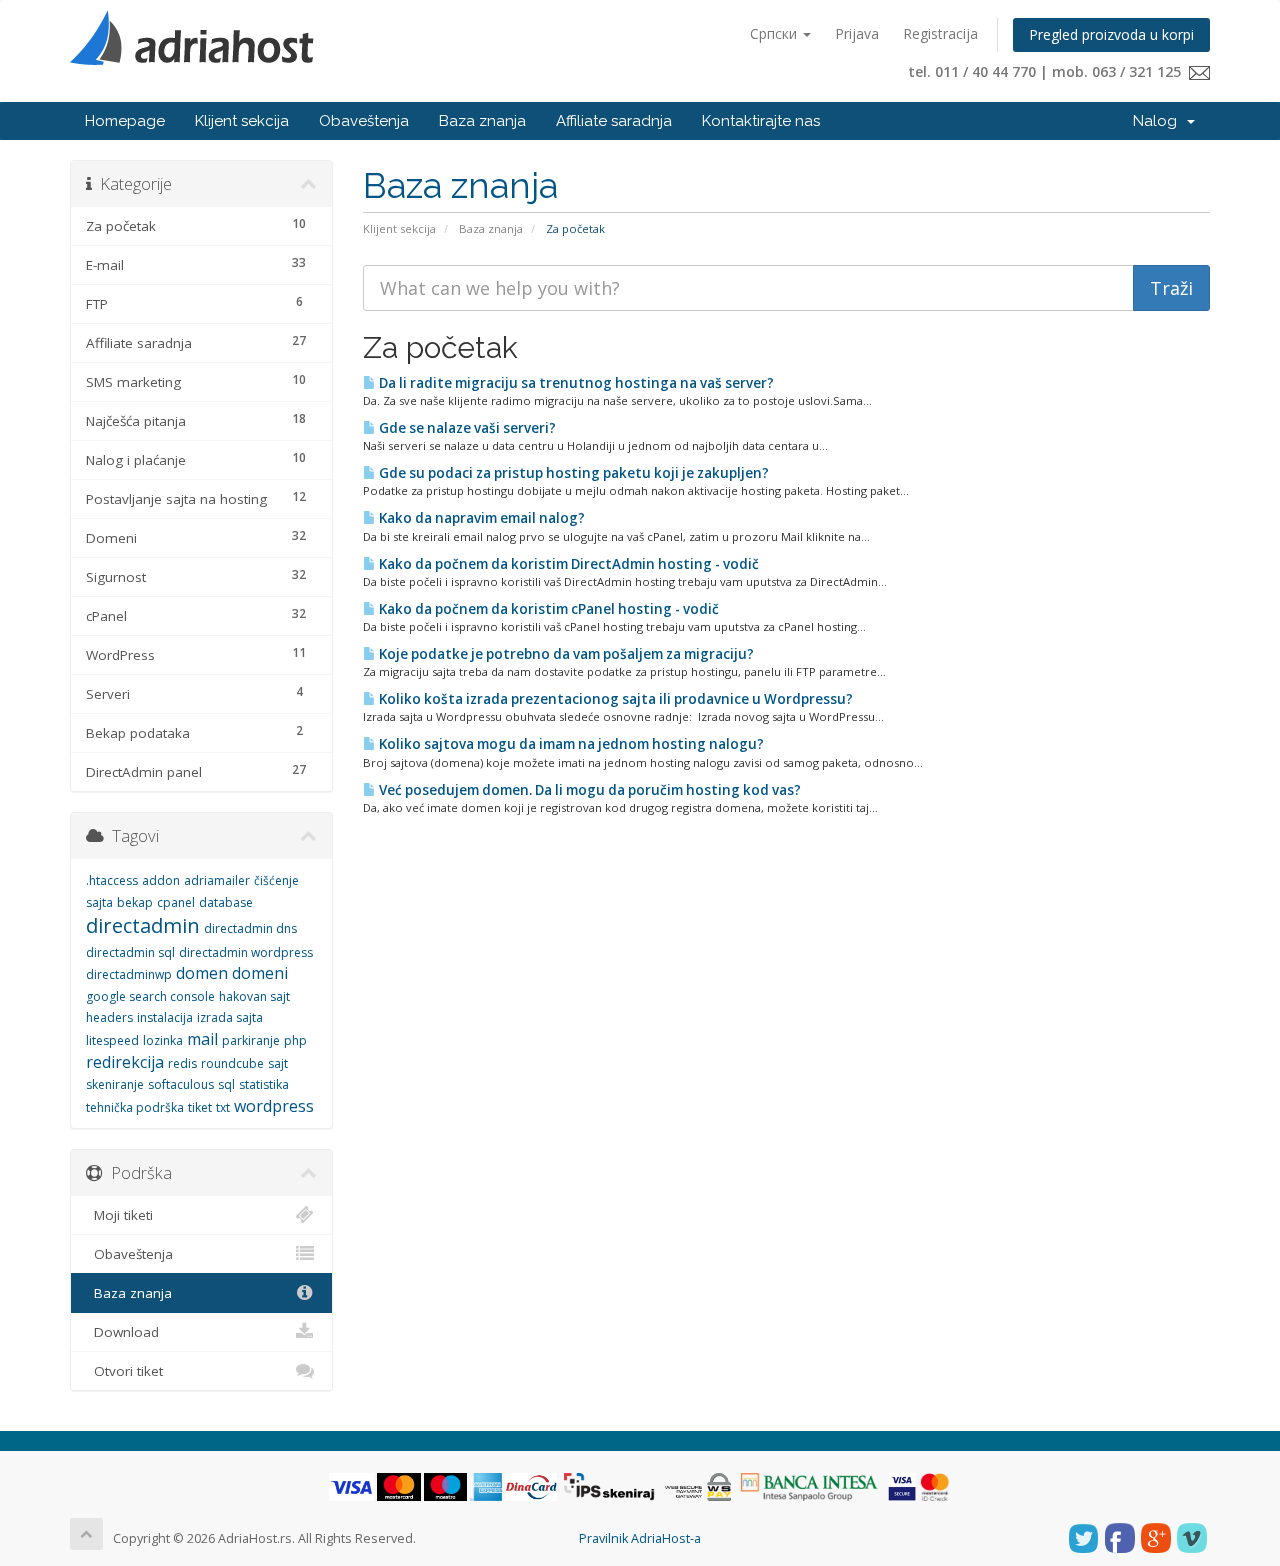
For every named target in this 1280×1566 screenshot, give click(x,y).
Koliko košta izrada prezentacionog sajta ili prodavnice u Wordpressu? (614, 699)
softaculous (181, 1084)
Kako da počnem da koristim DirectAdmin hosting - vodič (567, 564)
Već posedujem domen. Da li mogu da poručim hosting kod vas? (588, 790)
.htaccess (112, 880)
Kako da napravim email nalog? (480, 518)
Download (122, 1332)
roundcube (232, 1063)
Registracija (940, 33)
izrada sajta (230, 1017)
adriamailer (217, 880)
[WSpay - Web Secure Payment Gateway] (698, 1486)
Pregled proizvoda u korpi (1111, 34)
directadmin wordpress (246, 952)
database (226, 902)
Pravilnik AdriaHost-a (640, 1538)
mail (202, 1039)
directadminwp (129, 974)
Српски (775, 33)
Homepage (125, 121)
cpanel (176, 902)
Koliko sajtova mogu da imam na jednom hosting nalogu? (570, 744)
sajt (278, 1063)
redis (182, 1063)
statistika (264, 1084)
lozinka (163, 1040)
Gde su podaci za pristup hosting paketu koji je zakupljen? (572, 473)
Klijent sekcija (242, 121)
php (295, 1040)
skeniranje (115, 1084)
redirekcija (125, 1062)
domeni (260, 973)
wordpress (274, 1106)
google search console (150, 996)
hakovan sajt (254, 996)
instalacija (165, 1017)
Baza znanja (482, 121)
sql (226, 1084)
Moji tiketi (119, 1215)
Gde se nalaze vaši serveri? (466, 428)
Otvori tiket (124, 1371)
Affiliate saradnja (614, 121)
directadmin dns (250, 928)
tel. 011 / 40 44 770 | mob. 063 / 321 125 (1048, 71)
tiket (200, 1107)
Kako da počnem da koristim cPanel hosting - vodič (547, 609)
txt (223, 1107)
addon (161, 880)
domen (202, 973)
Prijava (857, 33)
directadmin (143, 925)
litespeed (112, 1040)
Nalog (1159, 121)
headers (109, 1017)
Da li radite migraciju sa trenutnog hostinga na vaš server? (575, 383)
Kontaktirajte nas (761, 121)
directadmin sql (130, 952)
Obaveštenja (364, 121)
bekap (135, 902)
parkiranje (251, 1040)
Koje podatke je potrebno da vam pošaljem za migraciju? (565, 654)
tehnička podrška (135, 1107)
